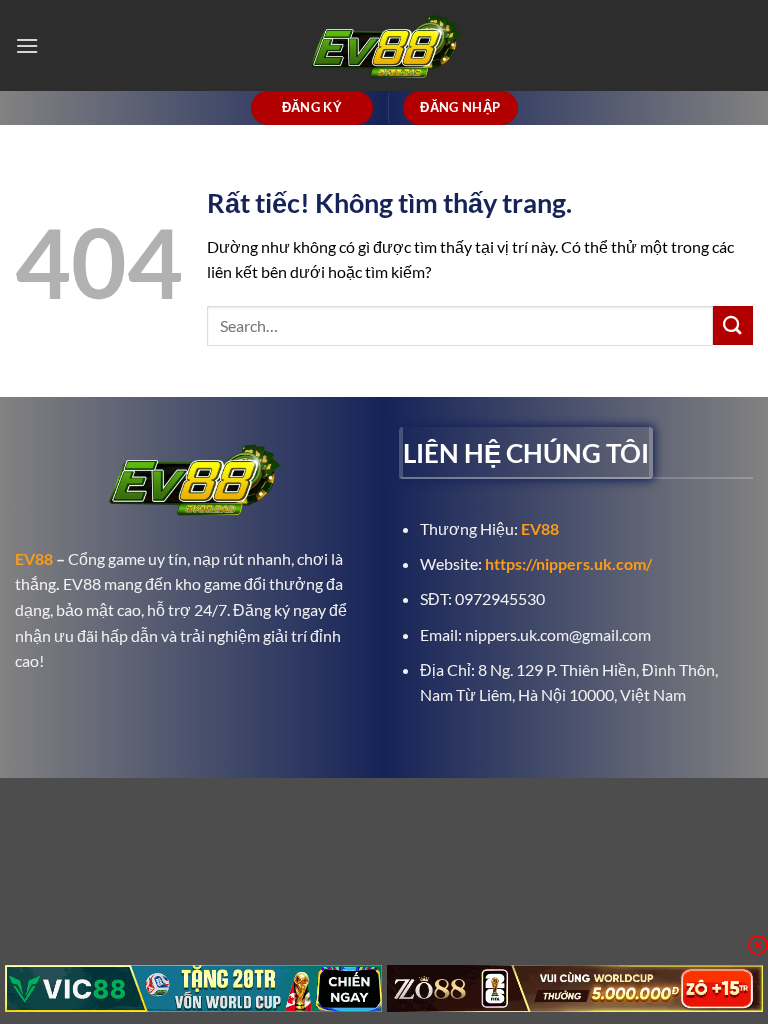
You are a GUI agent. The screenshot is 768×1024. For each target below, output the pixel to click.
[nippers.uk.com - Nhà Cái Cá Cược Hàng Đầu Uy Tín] (384, 45)
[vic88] (193, 988)
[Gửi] (733, 325)
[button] (27, 45)
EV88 (34, 558)
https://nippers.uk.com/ (568, 563)
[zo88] (575, 988)
